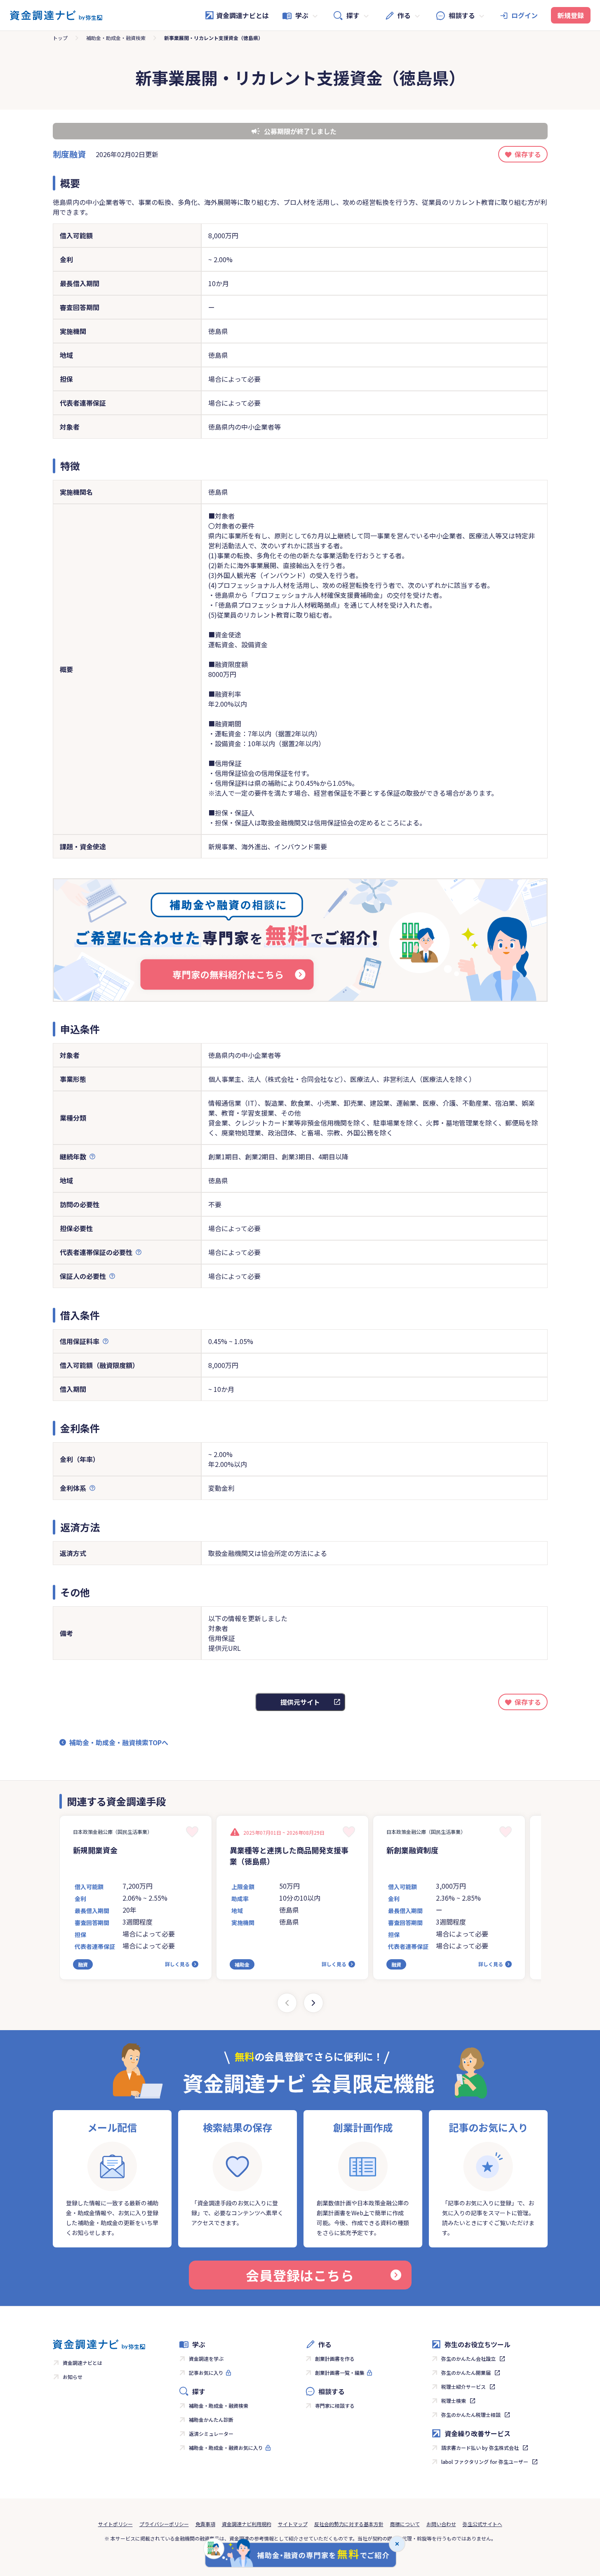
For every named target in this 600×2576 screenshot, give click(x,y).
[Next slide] (313, 2003)
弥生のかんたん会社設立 (468, 2359)
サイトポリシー (115, 2524)
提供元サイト (300, 1702)
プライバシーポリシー (164, 2524)
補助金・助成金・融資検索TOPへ (119, 1742)
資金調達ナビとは (242, 15)
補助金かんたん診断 (211, 2420)
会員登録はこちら (300, 2275)
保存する (528, 154)
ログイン (525, 15)
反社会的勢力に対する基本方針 (349, 2524)
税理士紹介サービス (464, 2387)
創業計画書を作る (335, 2359)
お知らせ (73, 2377)
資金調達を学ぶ (206, 2359)
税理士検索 (454, 2401)
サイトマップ (293, 2524)
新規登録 (571, 15)
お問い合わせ (441, 2524)
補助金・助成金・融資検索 (116, 38)
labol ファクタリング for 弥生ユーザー (485, 2462)
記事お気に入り (206, 2373)
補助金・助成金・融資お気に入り (226, 2448)
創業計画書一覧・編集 (340, 2373)
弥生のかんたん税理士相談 (471, 2415)
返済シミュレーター (211, 2434)
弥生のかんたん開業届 (466, 2373)
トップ (60, 38)
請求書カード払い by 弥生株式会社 (480, 2448)
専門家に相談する (335, 2406)
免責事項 (205, 2524)
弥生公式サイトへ (482, 2524)
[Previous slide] (287, 2003)
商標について (405, 2524)
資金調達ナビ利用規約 (247, 2524)
